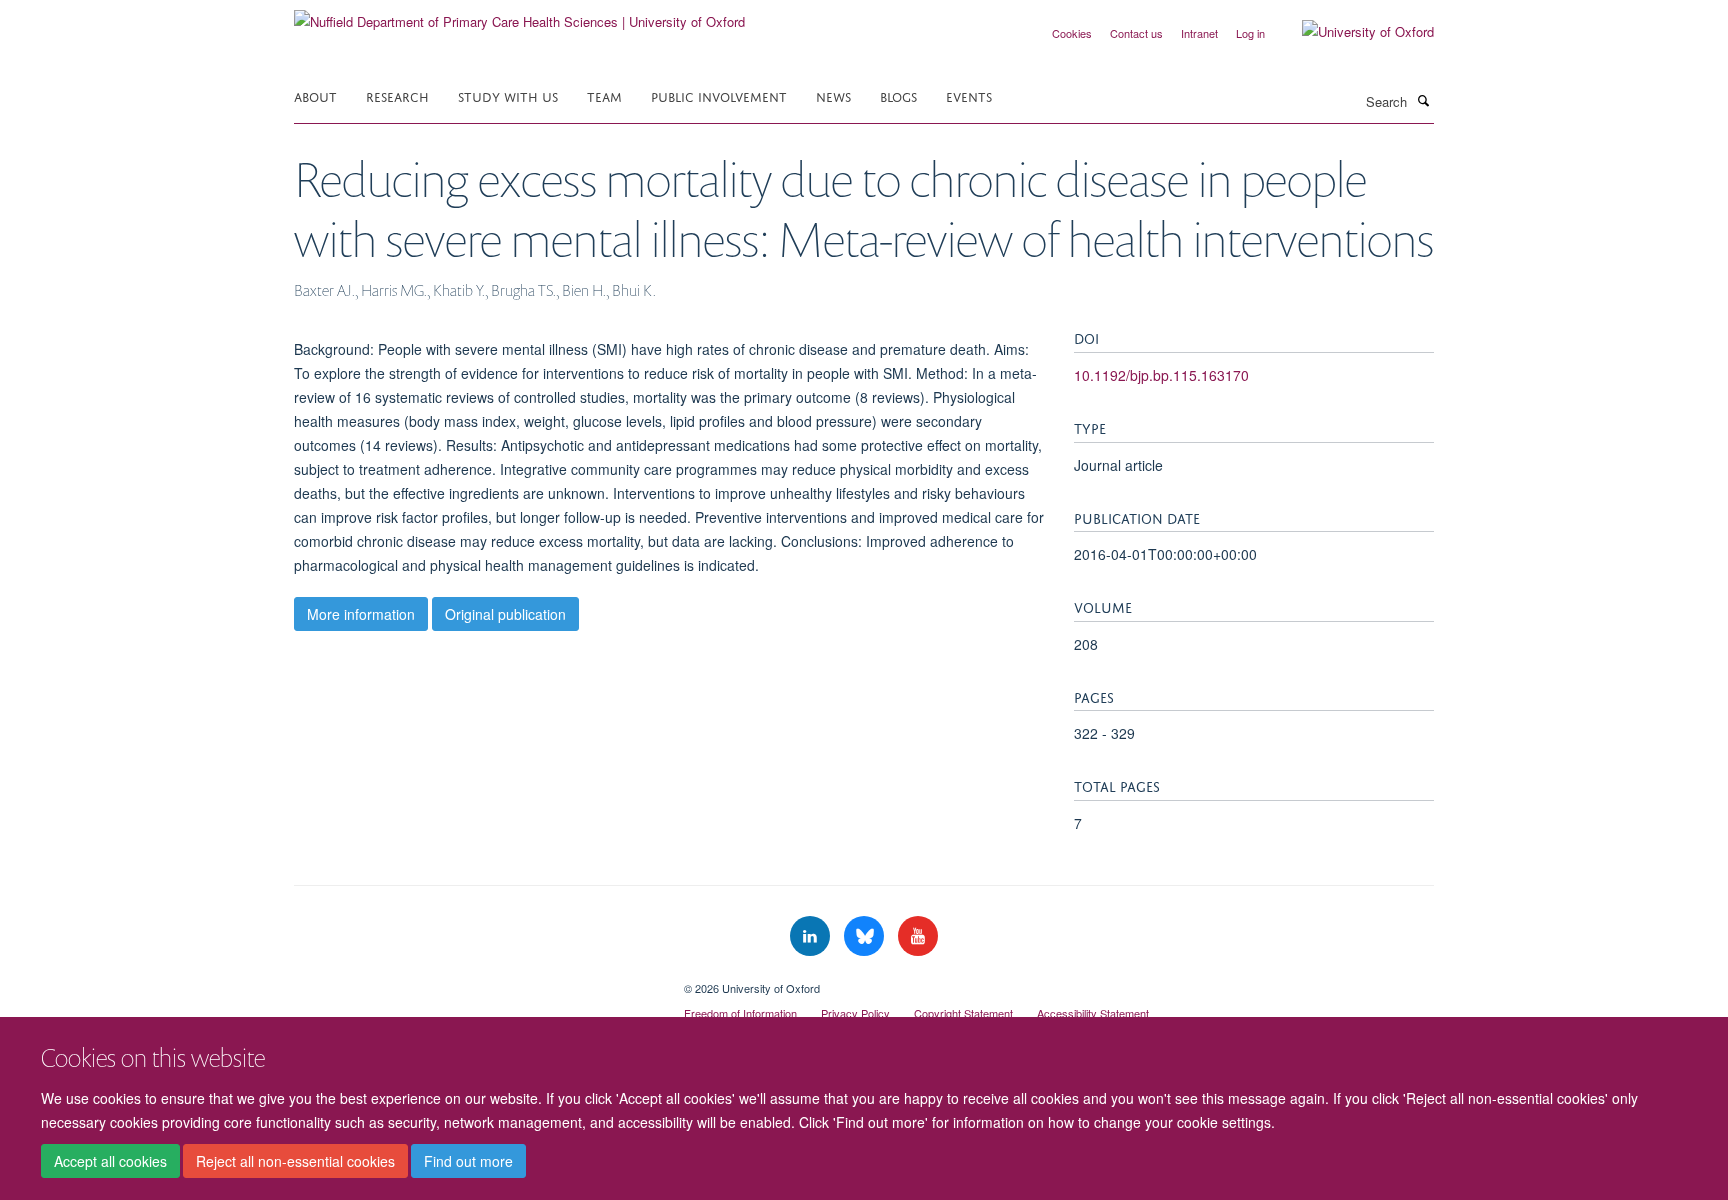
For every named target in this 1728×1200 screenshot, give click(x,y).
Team (604, 95)
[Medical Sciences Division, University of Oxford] (474, 981)
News (833, 95)
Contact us (1136, 33)
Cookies (1072, 33)
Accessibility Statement (1093, 1013)
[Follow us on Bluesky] (866, 936)
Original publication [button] (505, 614)
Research (397, 95)
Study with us (508, 95)
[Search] (1423, 100)
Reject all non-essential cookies (295, 1161)
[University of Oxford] (1353, 32)
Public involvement (719, 95)
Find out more (468, 1161)
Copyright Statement (963, 1013)
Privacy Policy (855, 1013)
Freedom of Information (740, 1013)
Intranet (1199, 33)
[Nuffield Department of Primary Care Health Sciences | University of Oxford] (519, 14)
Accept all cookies (110, 1161)
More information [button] (361, 614)
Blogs (898, 95)
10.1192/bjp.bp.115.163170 (1161, 375)
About (315, 95)
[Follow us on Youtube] (918, 936)
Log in (1250, 33)
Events (969, 95)
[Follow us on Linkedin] (812, 936)
